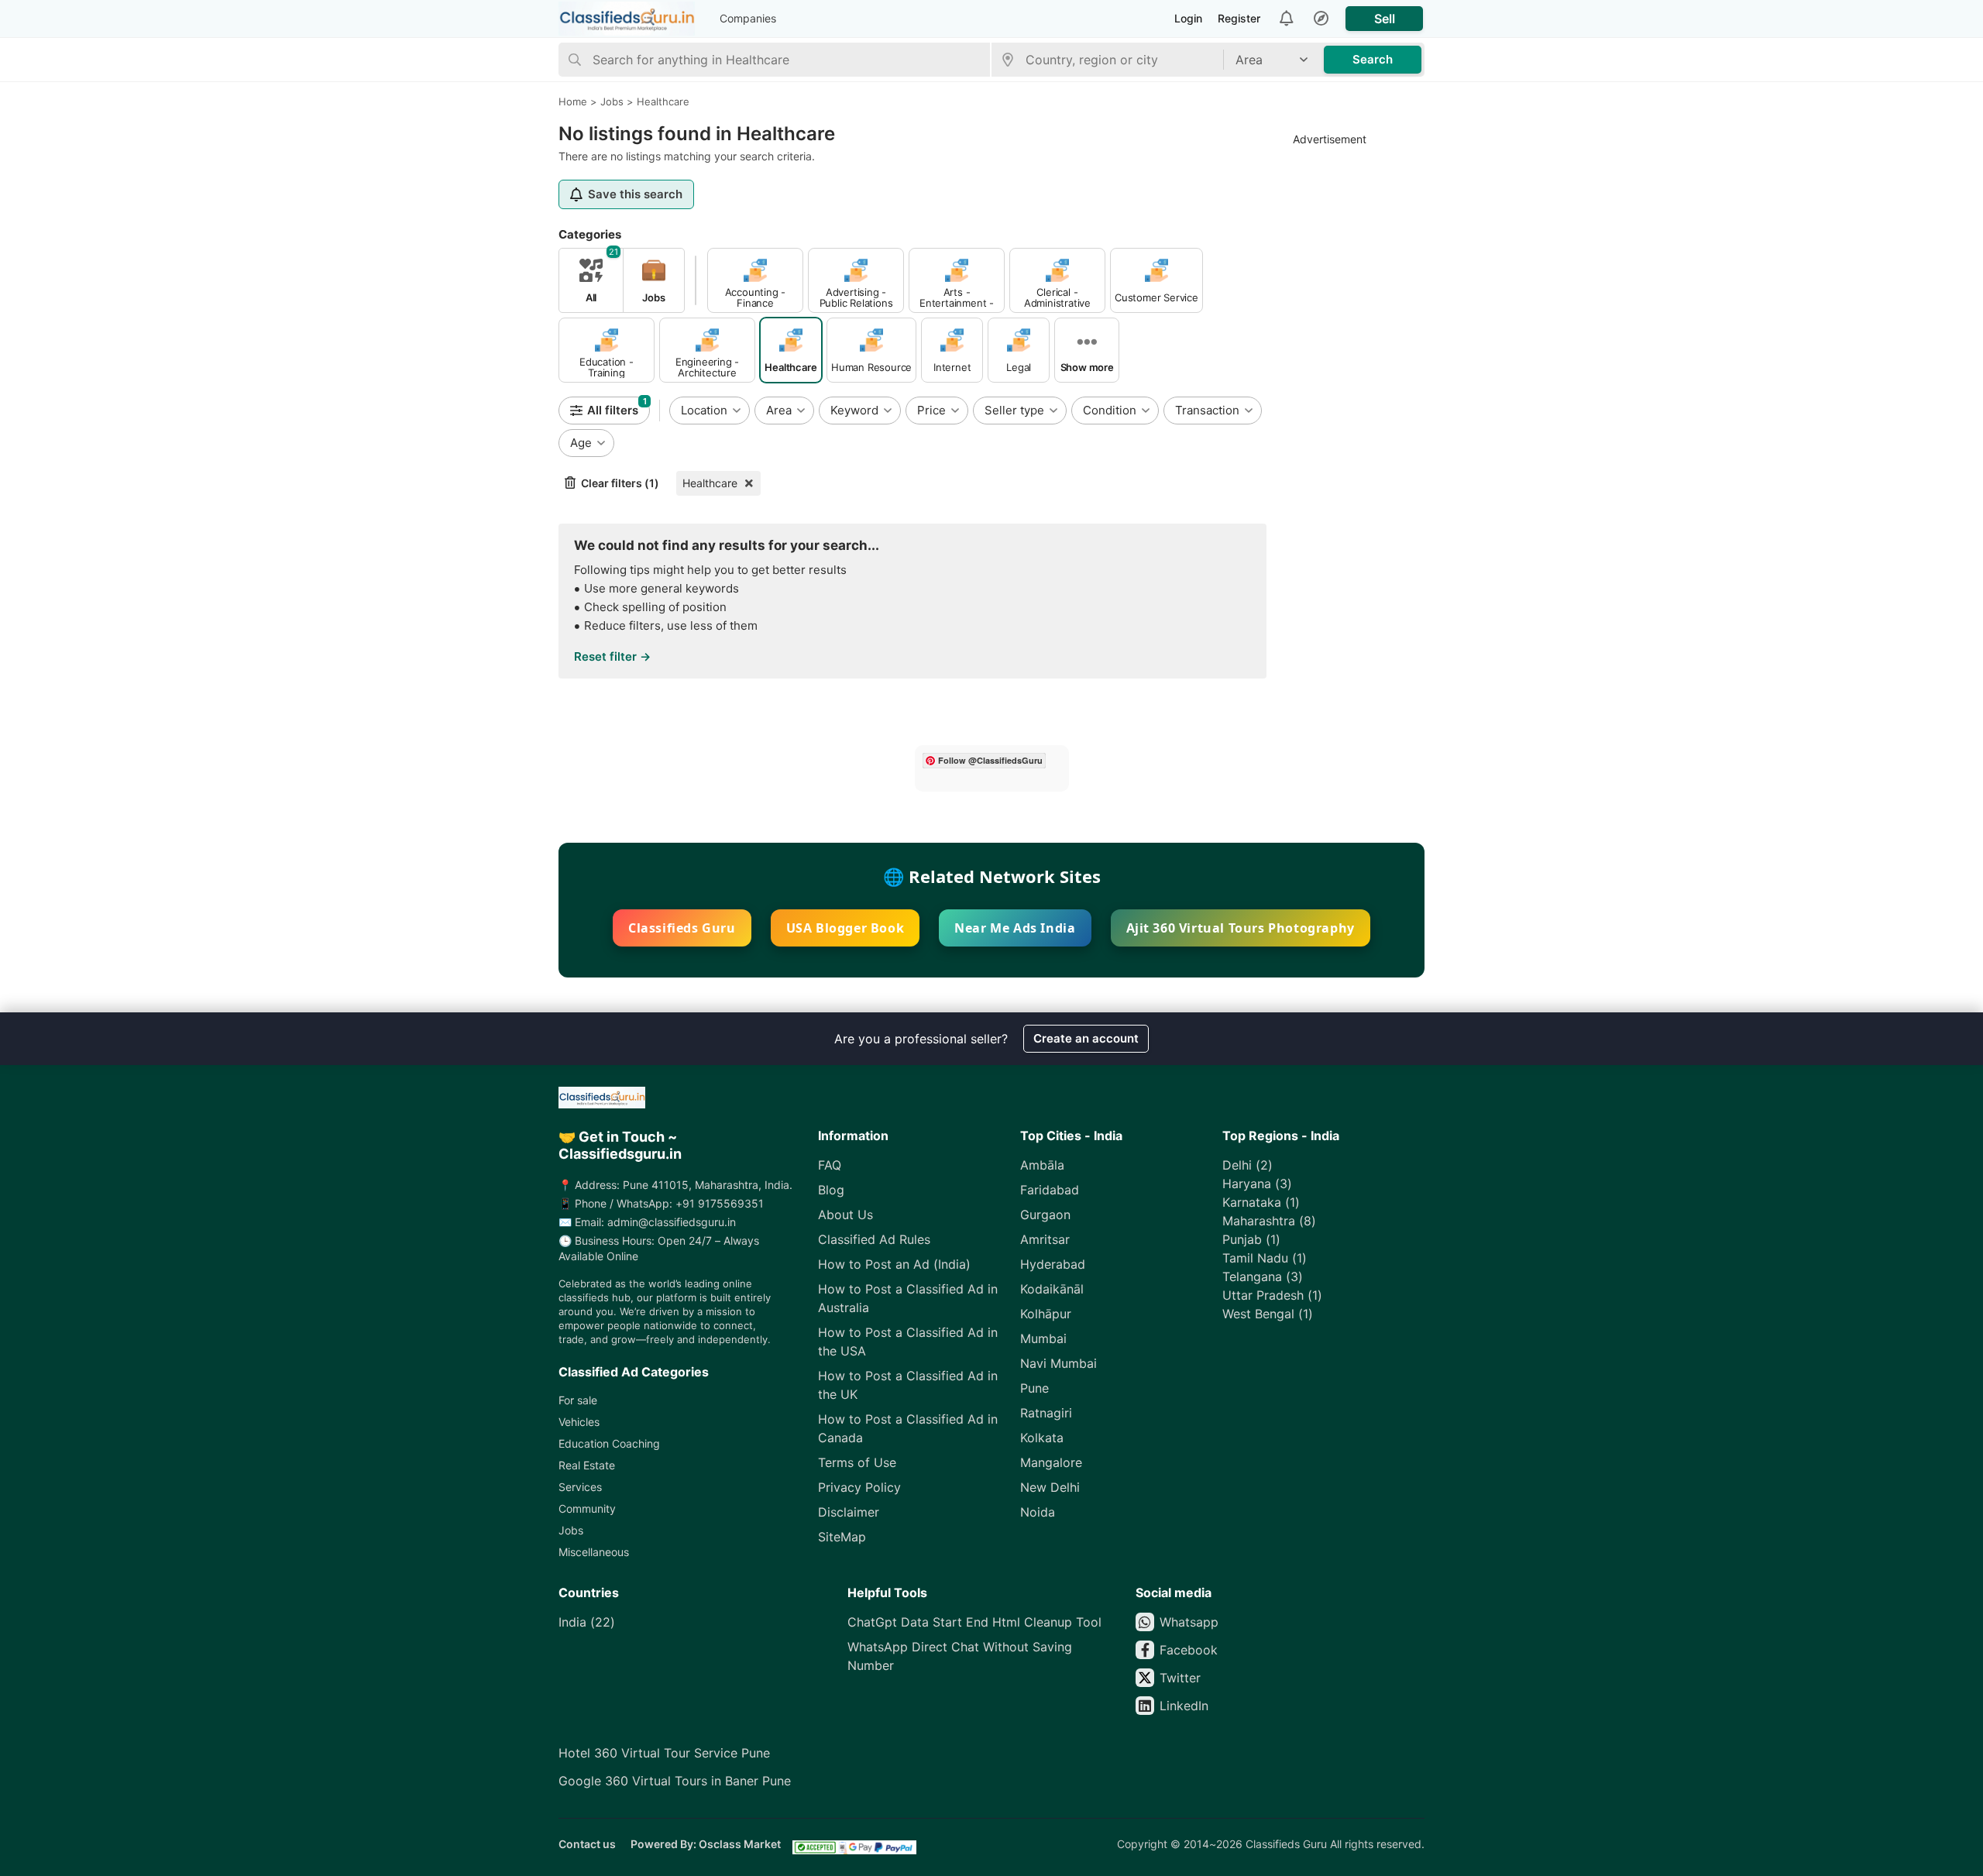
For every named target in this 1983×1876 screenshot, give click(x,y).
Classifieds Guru (682, 928)
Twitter (1180, 1678)
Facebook (1189, 1650)
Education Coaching (609, 1443)
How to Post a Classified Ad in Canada (908, 1428)
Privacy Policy (859, 1487)
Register (1239, 18)
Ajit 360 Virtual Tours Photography (1241, 928)
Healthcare (710, 483)
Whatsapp (1189, 1622)
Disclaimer (849, 1512)
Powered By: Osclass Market (706, 1844)
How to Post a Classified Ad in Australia (908, 1298)
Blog (831, 1190)
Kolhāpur (1046, 1314)
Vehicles (579, 1422)
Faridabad (1050, 1190)
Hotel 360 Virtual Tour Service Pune (664, 1753)
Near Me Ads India (1015, 928)
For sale (578, 1400)
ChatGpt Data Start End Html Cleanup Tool (974, 1622)
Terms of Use (857, 1462)
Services (580, 1487)
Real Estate (587, 1465)
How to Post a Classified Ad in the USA (908, 1342)
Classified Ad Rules (874, 1239)
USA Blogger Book (845, 928)
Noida (1038, 1512)
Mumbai (1043, 1338)
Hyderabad (1053, 1264)
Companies (748, 18)
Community (587, 1508)
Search (1373, 59)
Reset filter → (612, 656)
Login (1188, 18)
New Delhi (1050, 1487)
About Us (845, 1215)
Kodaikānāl (1052, 1289)
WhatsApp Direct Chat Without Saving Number (960, 1656)
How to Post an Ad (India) (894, 1264)
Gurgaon (1045, 1215)
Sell (1385, 19)
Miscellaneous (594, 1552)
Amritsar (1045, 1239)
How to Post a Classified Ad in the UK (908, 1385)
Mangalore (1051, 1462)
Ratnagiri (1046, 1413)
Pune (1034, 1388)
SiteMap (842, 1537)
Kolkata (1042, 1438)
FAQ (830, 1165)
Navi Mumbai (1059, 1363)
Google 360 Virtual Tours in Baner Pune (675, 1781)
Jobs (571, 1530)
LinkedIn (1184, 1706)
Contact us (587, 1844)
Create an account (1086, 1038)
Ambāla (1042, 1165)
